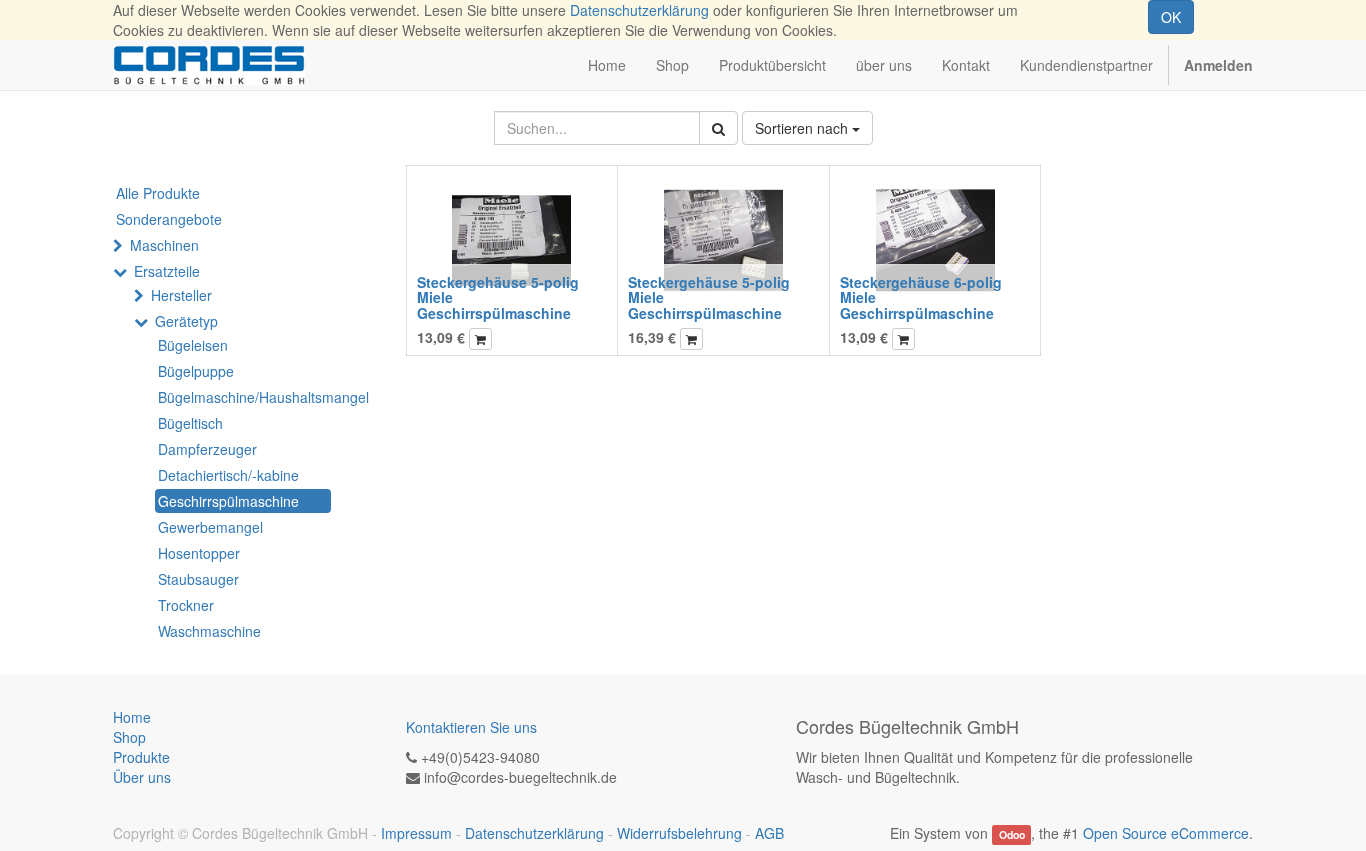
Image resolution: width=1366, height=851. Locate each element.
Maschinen (164, 245)
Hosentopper (199, 553)
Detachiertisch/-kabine (228, 475)
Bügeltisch (190, 423)
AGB (769, 833)
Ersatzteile (167, 271)
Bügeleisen (193, 345)
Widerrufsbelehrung (679, 833)
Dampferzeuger (207, 449)
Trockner (186, 605)
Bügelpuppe (196, 371)
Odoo (1012, 834)
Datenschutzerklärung (639, 10)
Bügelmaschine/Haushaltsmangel (244, 397)
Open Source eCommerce (1166, 833)
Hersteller (181, 295)
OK (1171, 17)
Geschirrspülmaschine (228, 501)
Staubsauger (198, 579)
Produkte (141, 757)
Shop (129, 737)
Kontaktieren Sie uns (471, 727)
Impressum (416, 833)
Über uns (142, 777)
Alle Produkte (158, 193)
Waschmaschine (209, 631)
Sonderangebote (169, 219)
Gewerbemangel (210, 527)
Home (132, 717)
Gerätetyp (186, 321)
